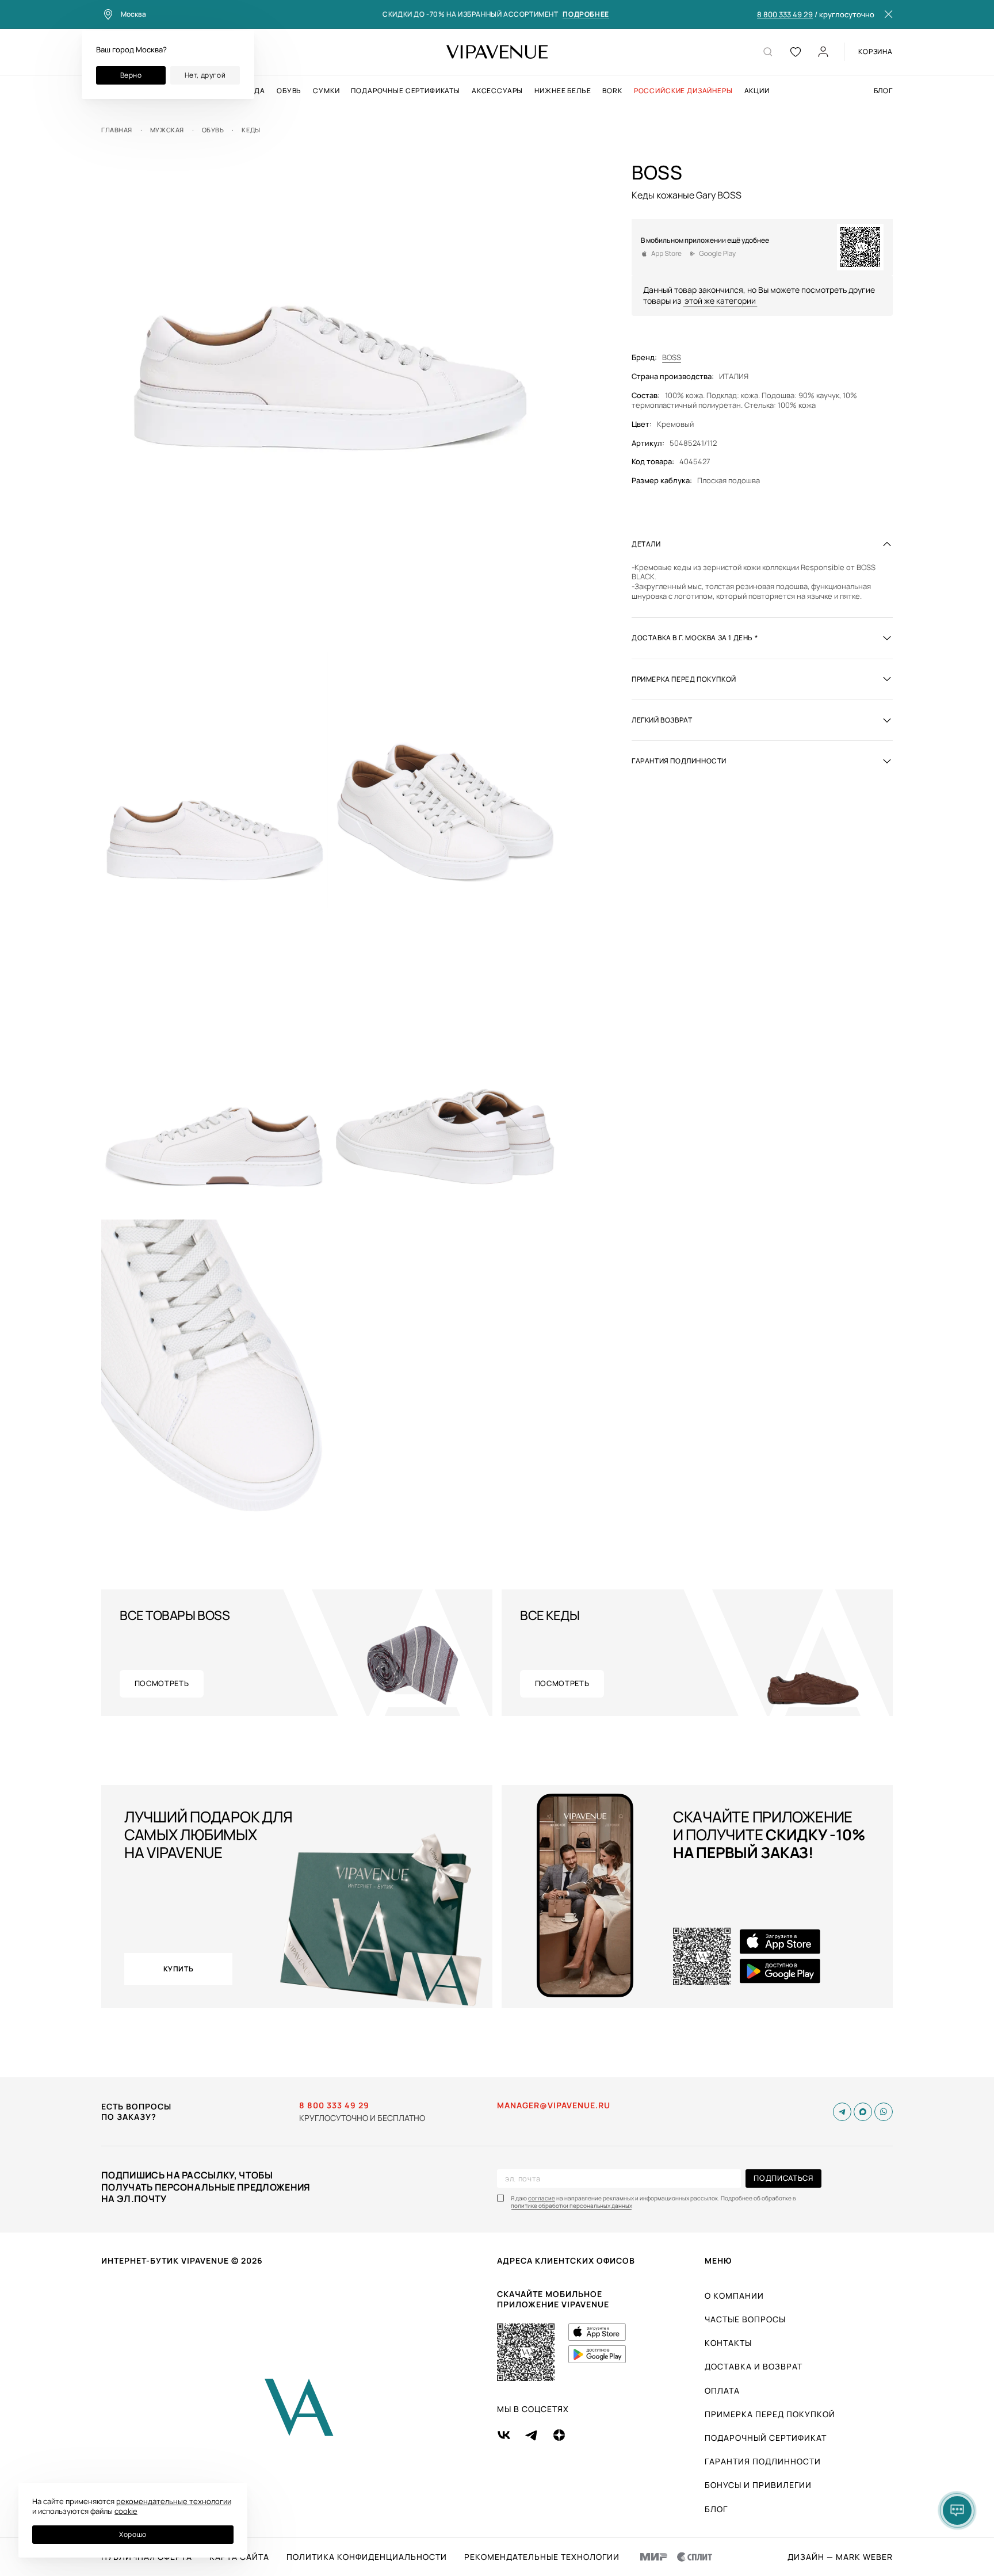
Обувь (289, 91)
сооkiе (126, 2511)
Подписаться (783, 2178)
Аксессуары (497, 91)
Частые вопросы (745, 2319)
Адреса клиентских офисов (566, 2260)
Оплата (722, 2390)
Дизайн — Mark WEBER (840, 2557)
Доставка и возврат (754, 2366)
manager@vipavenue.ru (554, 2105)
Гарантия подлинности (763, 2461)
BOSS (672, 358)
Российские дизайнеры (683, 91)
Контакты (728, 2343)
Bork (612, 91)
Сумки (326, 91)
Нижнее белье (563, 91)
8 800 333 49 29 (785, 15)
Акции (757, 91)
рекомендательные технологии (174, 2501)
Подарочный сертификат (766, 2438)
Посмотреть (162, 1683)
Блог (883, 91)
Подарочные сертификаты (405, 91)
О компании (734, 2296)
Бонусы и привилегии (758, 2485)
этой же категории (720, 301)
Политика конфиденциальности (367, 2557)
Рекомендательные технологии (542, 2557)
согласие (542, 2198)
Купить (179, 1969)
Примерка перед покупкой (770, 2414)
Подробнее (586, 15)
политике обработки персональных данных (571, 2206)
